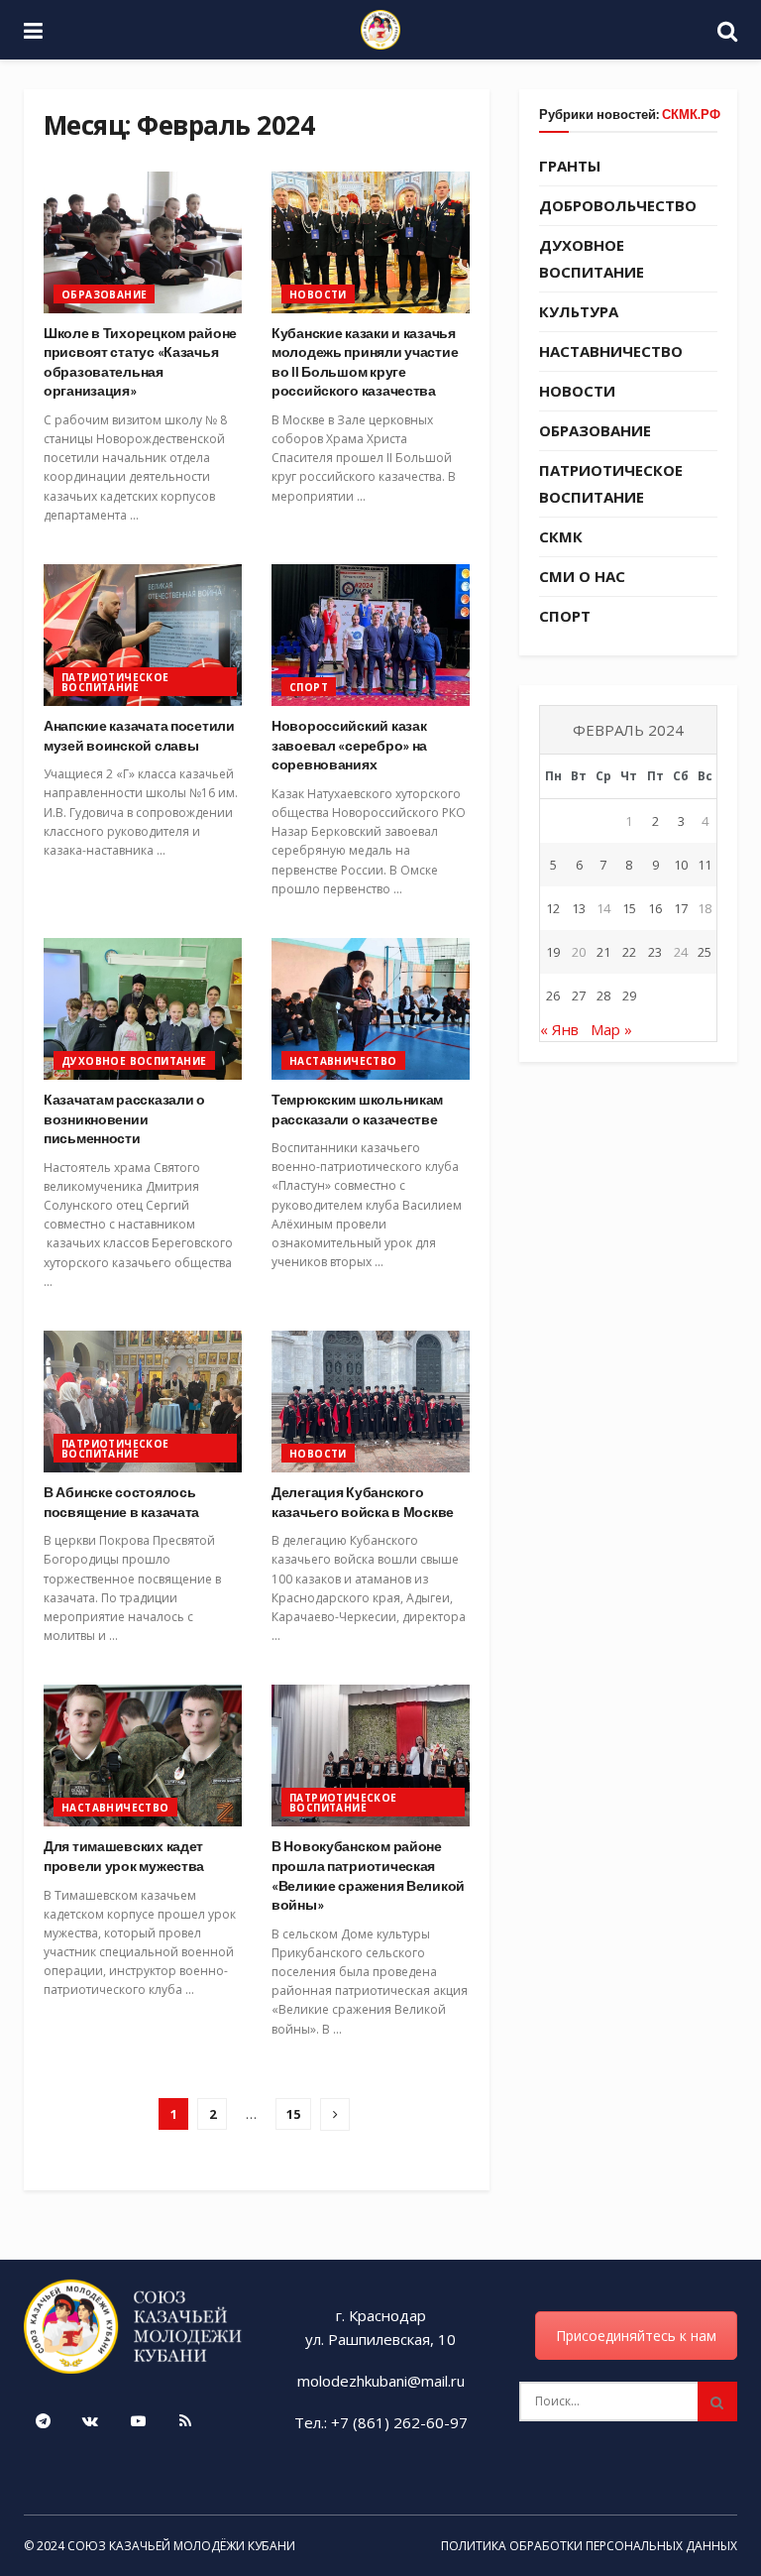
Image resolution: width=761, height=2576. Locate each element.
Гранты (570, 166)
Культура (579, 311)
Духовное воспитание (134, 1061)
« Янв (559, 1029)
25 (705, 952)
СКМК (561, 536)
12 (553, 908)
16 (655, 908)
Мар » (611, 1029)
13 (579, 908)
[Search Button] (717, 2401)
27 (579, 995)
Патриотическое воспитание (115, 682)
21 (603, 952)
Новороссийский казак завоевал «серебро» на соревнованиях (349, 745)
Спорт (309, 687)
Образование (104, 294)
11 (705, 865)
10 (681, 865)
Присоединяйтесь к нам (636, 2336)
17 (681, 908)
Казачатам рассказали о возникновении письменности (124, 1118)
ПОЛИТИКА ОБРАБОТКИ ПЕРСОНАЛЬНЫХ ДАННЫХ (589, 2546)
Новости (318, 294)
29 (629, 995)
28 (603, 995)
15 (293, 2114)
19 (553, 952)
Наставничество (343, 1061)
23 (655, 952)
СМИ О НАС (582, 576)
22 (629, 952)
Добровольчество (618, 205)
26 (553, 995)
